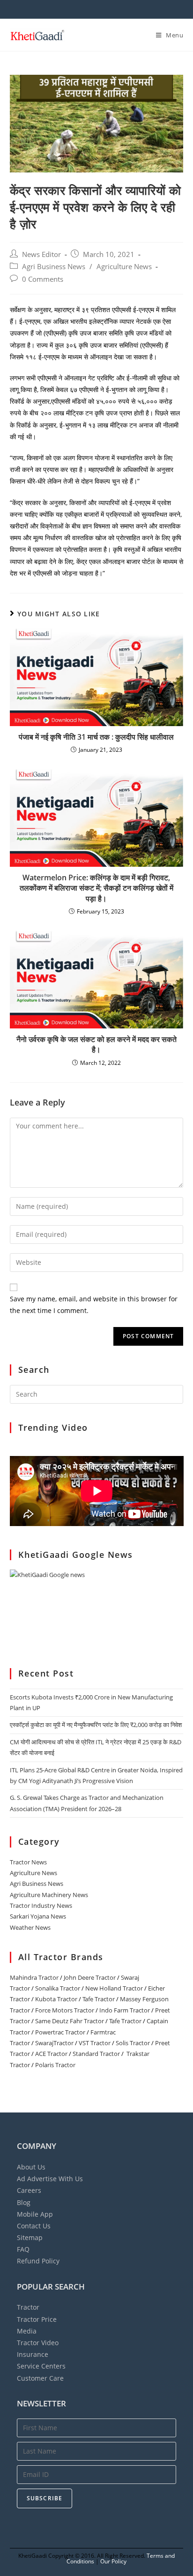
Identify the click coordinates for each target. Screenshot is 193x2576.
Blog (24, 2202)
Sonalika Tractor (58, 1988)
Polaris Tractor (55, 2065)
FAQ (23, 2249)
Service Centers (41, 2366)
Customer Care (40, 2378)
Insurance (33, 2354)
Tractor (28, 2307)
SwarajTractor (54, 2043)
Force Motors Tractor (65, 2010)
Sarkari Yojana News (38, 1916)
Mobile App (35, 2214)
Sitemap (30, 2237)
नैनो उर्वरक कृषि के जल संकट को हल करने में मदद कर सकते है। (96, 1044)
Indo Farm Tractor (125, 2010)
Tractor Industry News (41, 1905)
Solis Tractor (133, 2043)
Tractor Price (37, 2319)
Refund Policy (38, 2261)
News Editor (41, 254)
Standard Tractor (96, 2054)
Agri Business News (54, 267)
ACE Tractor (51, 2054)
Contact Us (34, 2226)
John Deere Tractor (90, 1977)
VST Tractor (95, 2043)
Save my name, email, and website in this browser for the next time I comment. (94, 1305)
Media (27, 2331)
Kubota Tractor (56, 1999)
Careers (29, 2190)
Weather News (30, 1927)
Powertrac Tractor (60, 2032)
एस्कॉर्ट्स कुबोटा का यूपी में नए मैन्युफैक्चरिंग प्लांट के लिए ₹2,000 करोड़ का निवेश (96, 1725)
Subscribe (45, 2498)
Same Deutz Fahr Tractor (70, 2021)
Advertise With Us (50, 2179)
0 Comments (43, 279)
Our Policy (113, 2561)
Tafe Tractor (99, 1999)
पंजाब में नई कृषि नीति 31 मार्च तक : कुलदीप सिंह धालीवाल (96, 737)
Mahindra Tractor (34, 1977)
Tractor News (28, 1862)
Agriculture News (124, 267)
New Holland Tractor (114, 1988)
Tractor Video (38, 2343)
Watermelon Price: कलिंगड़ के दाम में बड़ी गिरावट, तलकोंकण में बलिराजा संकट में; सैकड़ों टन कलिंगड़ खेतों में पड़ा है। (96, 888)
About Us (31, 2167)
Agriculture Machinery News (49, 1895)
